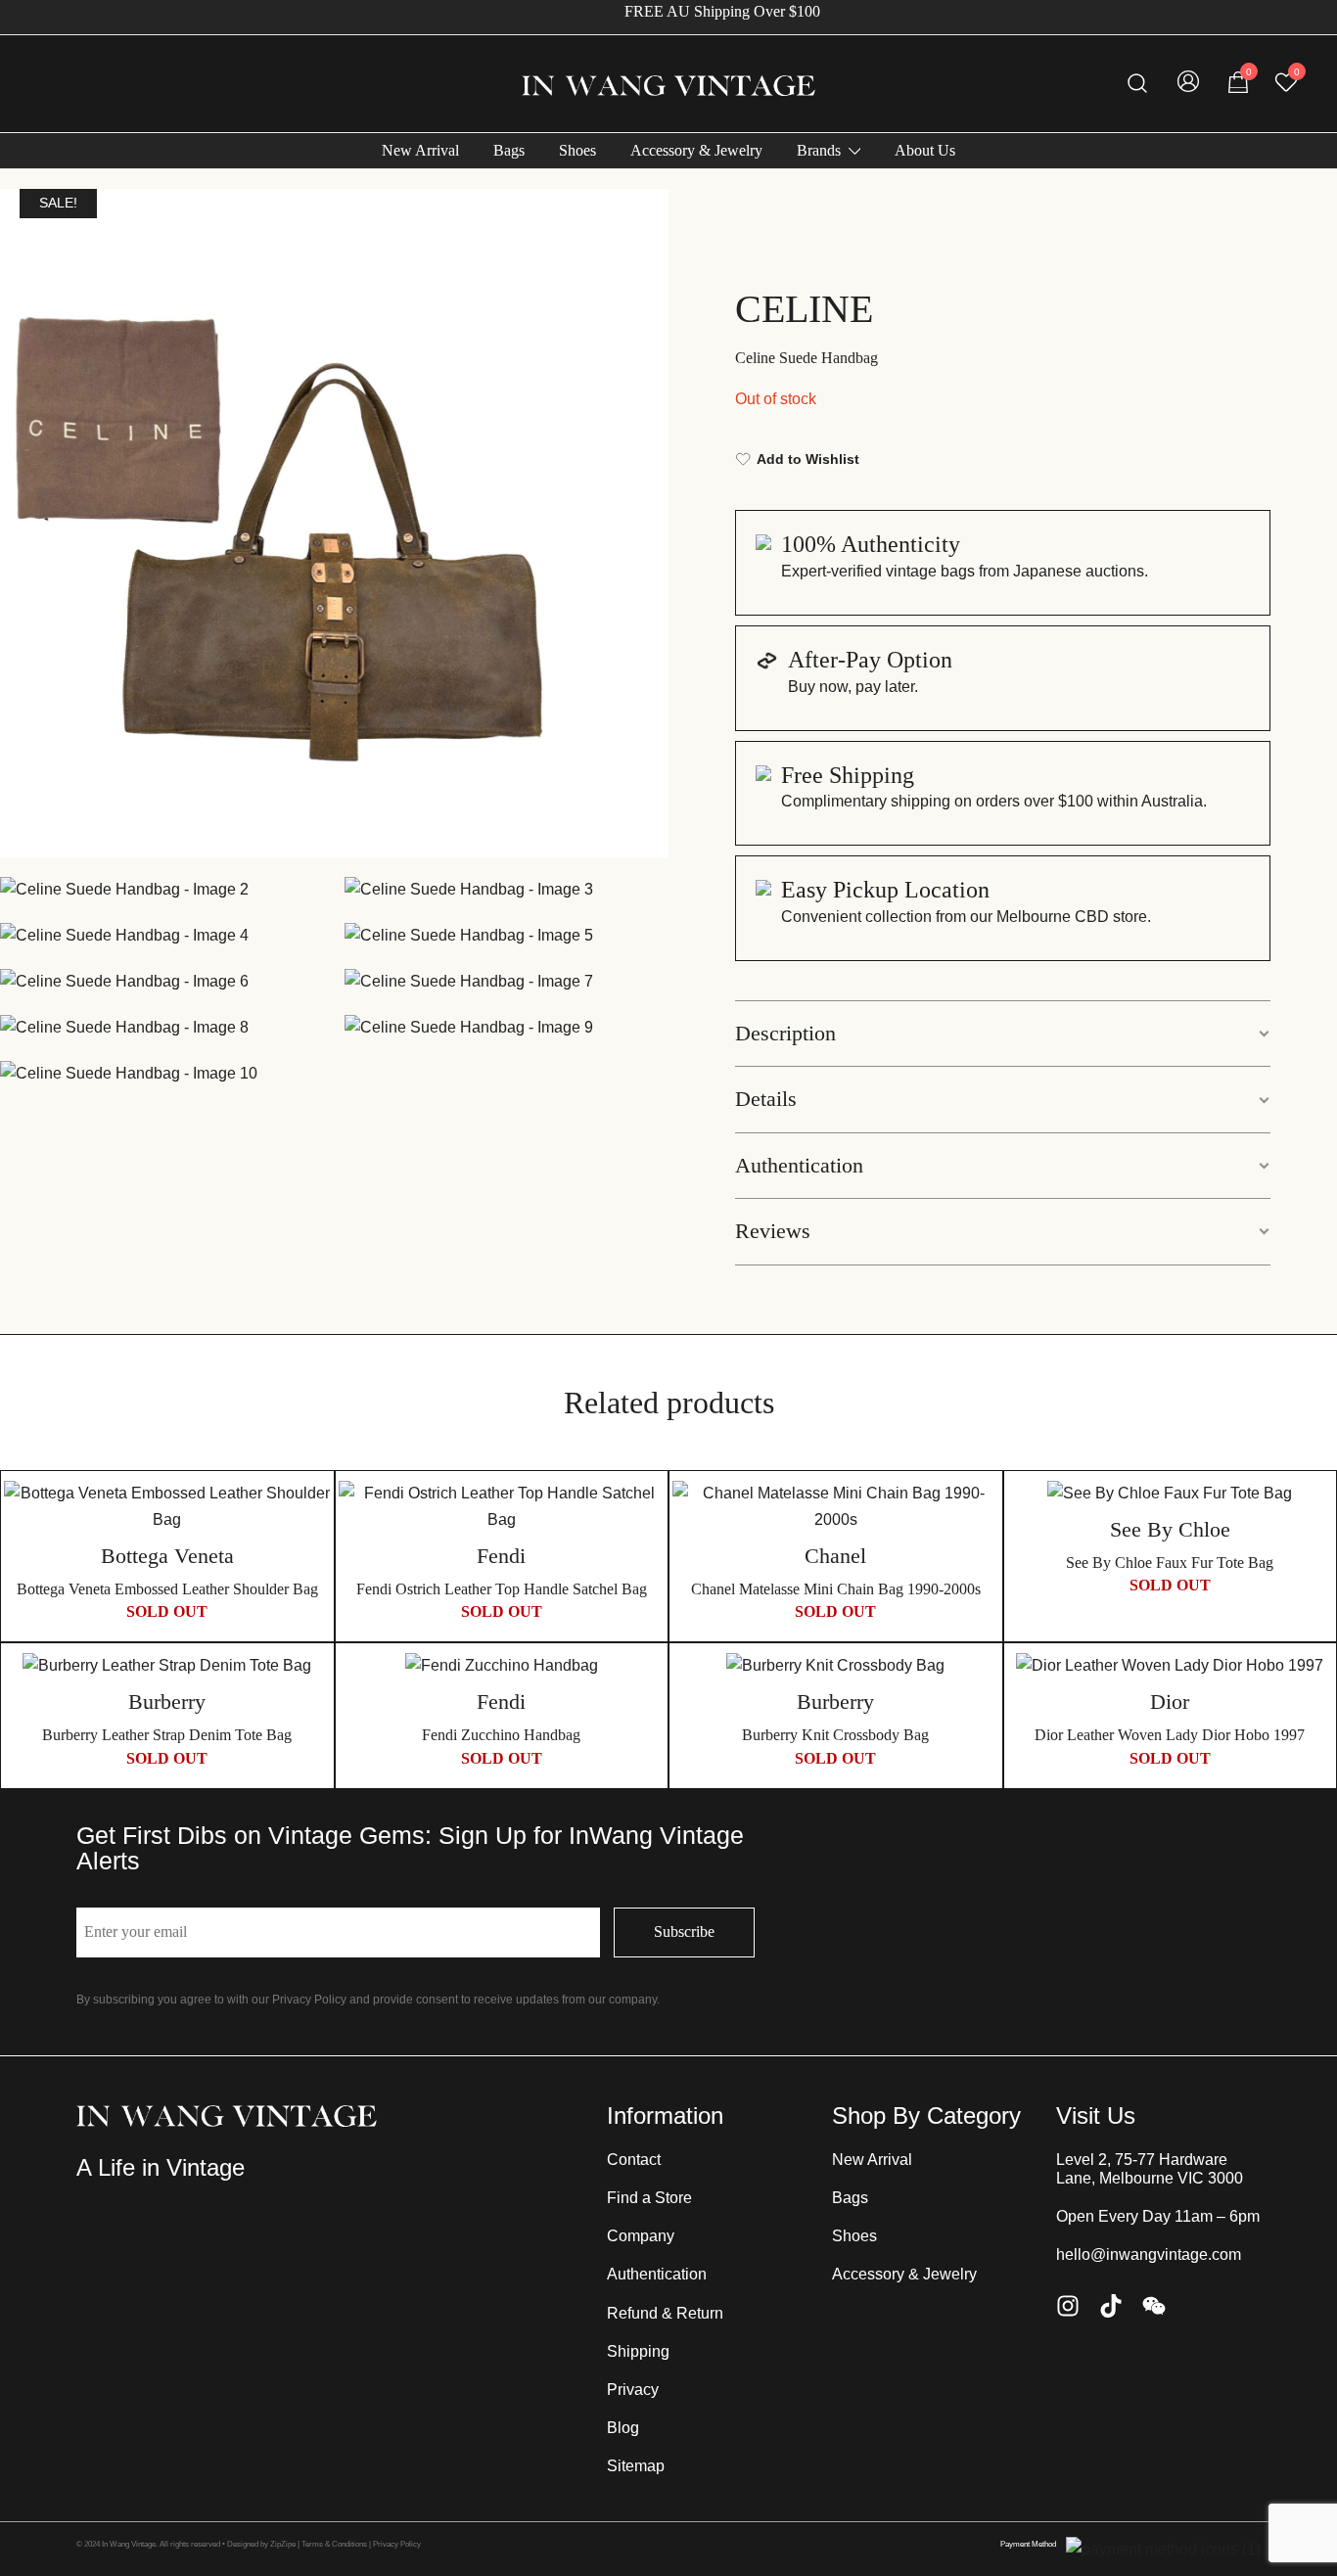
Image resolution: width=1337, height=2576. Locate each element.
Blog (623, 2428)
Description (785, 1033)
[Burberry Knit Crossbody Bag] (836, 1666)
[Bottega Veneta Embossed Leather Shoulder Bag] (167, 1507)
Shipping (638, 2351)
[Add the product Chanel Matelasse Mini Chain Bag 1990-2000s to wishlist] (982, 1513)
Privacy (633, 2390)
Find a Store (649, 2198)
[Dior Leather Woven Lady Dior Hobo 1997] (1171, 1666)
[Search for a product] (1138, 84)
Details (766, 1099)
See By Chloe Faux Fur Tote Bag (1170, 1563)
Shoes (577, 150)
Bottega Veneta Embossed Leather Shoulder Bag (167, 1589)
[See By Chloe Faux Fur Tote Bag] (1171, 1494)
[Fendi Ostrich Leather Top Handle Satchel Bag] (502, 1507)
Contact (634, 2160)
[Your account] (1188, 84)
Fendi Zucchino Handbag (501, 1735)
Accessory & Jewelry (696, 150)
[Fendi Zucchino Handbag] (502, 1666)
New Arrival (420, 150)
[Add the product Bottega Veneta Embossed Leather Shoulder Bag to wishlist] (314, 1513)
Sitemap (636, 2466)
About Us (925, 150)
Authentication (799, 1165)
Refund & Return (665, 2313)
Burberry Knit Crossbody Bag (835, 1735)
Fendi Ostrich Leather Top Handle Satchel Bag (502, 1589)
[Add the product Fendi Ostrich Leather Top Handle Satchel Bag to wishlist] (647, 1513)
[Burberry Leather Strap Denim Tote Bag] (167, 1666)
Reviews (773, 1231)
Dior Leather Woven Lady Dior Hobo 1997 (1170, 1735)
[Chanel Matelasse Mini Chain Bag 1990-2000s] (836, 1507)
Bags (509, 150)
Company (641, 2236)
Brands (819, 150)
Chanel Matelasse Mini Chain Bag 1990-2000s (836, 1589)
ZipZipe (283, 2544)
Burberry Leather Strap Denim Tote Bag (167, 1735)
